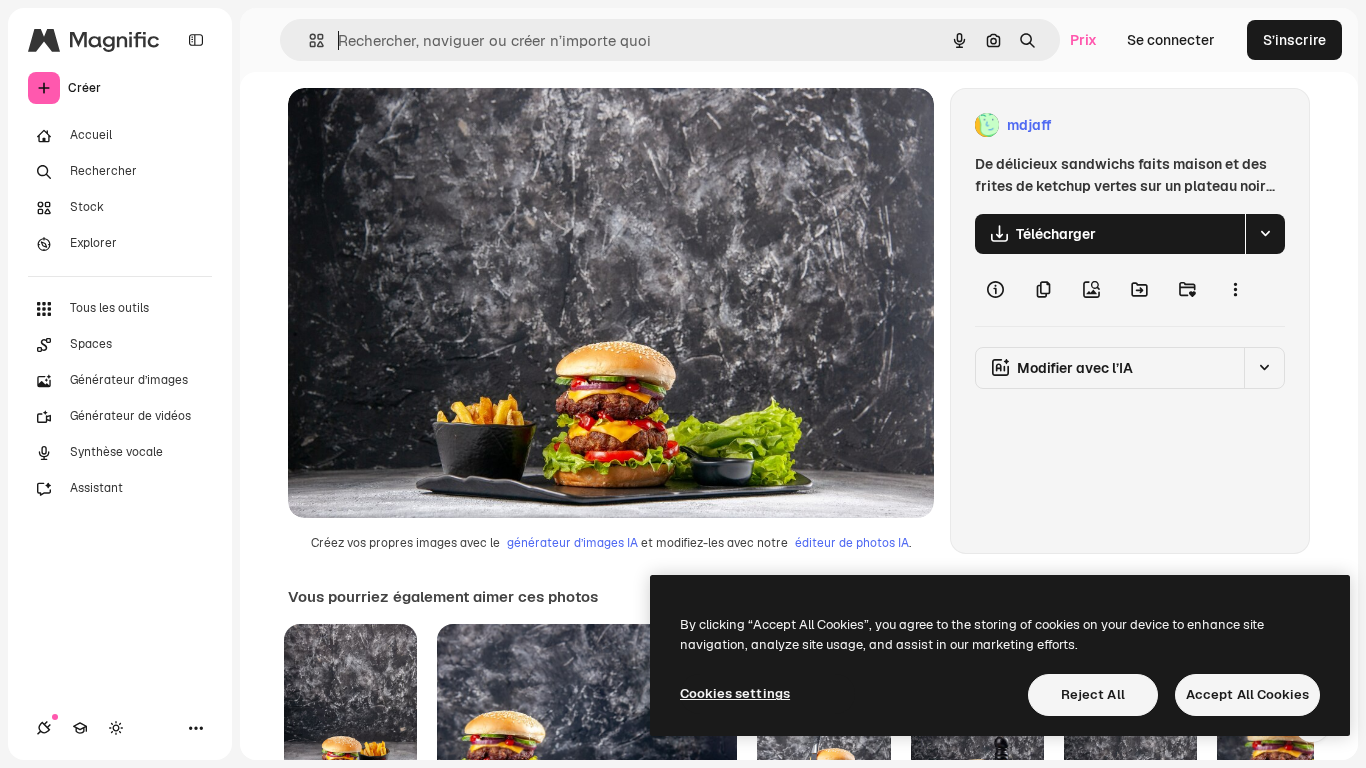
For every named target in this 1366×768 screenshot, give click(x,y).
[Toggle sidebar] (196, 40)
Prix (1083, 40)
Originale (420, 125)
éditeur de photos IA (852, 543)
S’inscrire (1294, 40)
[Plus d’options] (1235, 290)
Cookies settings (735, 693)
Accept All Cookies (1247, 694)
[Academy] (80, 728)
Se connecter (1171, 40)
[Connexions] (44, 728)
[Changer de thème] (116, 728)
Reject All (1093, 694)
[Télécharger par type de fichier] (1265, 234)
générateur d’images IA (572, 543)
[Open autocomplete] (308, 40)
